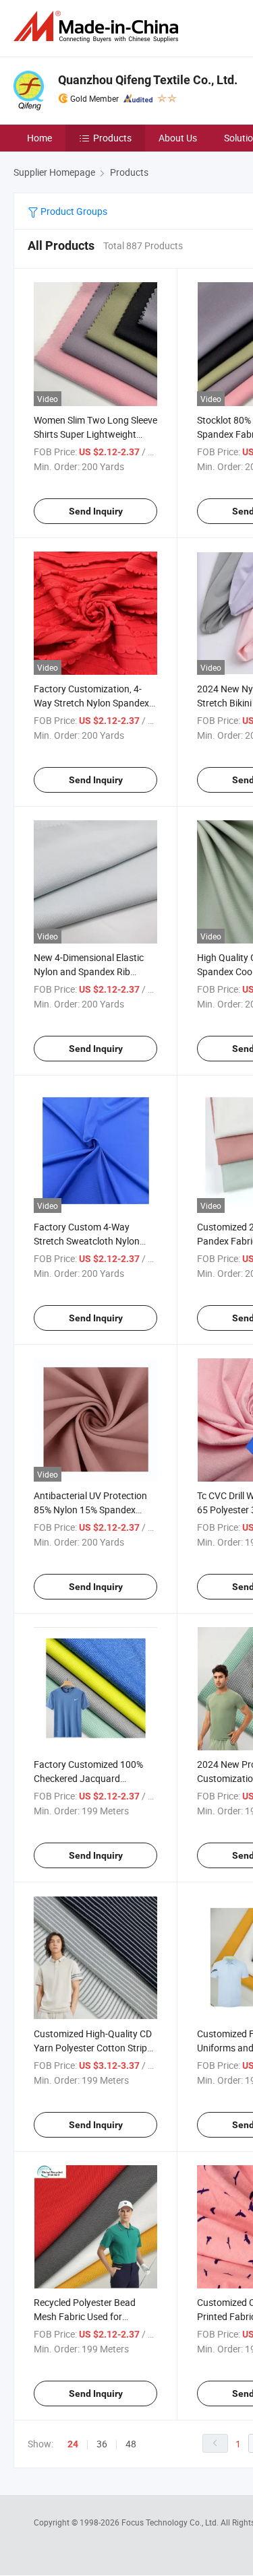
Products (112, 138)
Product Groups (73, 211)
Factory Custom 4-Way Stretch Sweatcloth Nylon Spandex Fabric (87, 1241)
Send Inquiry (96, 511)
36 (102, 2444)
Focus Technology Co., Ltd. (171, 2522)
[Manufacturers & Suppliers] (99, 27)
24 (73, 2444)
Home (39, 138)
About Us (178, 138)
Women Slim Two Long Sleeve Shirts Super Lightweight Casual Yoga (95, 434)
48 (131, 2444)
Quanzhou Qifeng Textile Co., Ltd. (148, 80)
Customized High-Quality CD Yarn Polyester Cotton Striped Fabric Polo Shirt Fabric (95, 2048)
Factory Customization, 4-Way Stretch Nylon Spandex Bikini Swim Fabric (91, 703)
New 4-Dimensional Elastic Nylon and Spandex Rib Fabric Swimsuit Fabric (89, 971)
